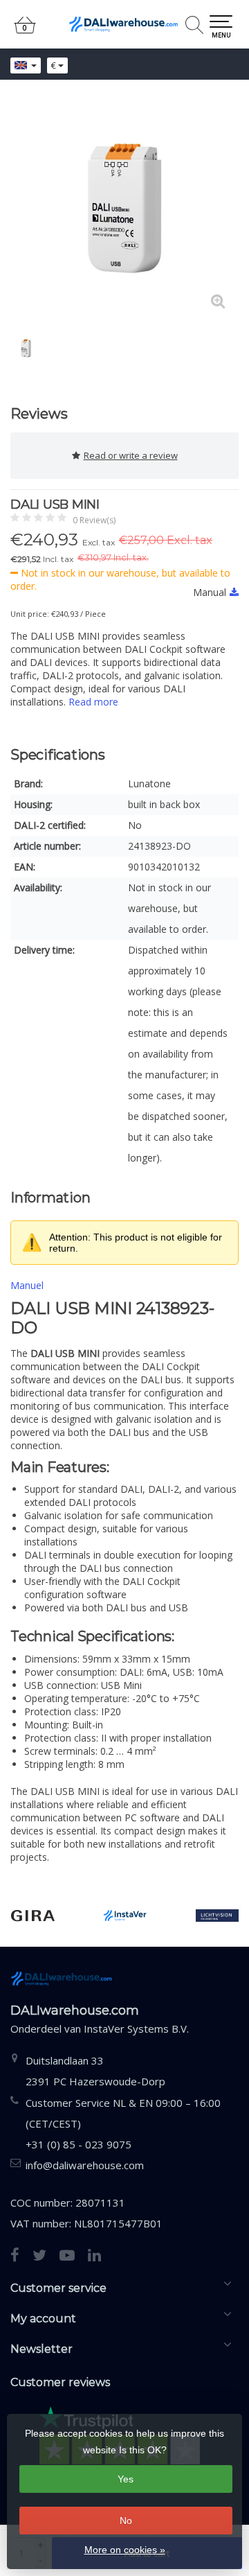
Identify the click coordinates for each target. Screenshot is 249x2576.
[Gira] (33, 1916)
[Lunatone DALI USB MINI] (124, 208)
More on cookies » (125, 2550)
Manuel (27, 1285)
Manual (210, 592)
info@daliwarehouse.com (85, 2165)
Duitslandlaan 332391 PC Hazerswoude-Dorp (95, 2071)
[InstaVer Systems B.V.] (125, 1916)
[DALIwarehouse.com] (124, 24)
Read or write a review (131, 455)
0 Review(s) (94, 520)
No (126, 2521)
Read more (93, 702)
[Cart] (25, 31)
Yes (126, 2479)
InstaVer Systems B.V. (136, 2029)
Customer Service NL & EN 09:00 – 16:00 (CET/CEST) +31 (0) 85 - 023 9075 (123, 2123)
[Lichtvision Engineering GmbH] (218, 1916)
